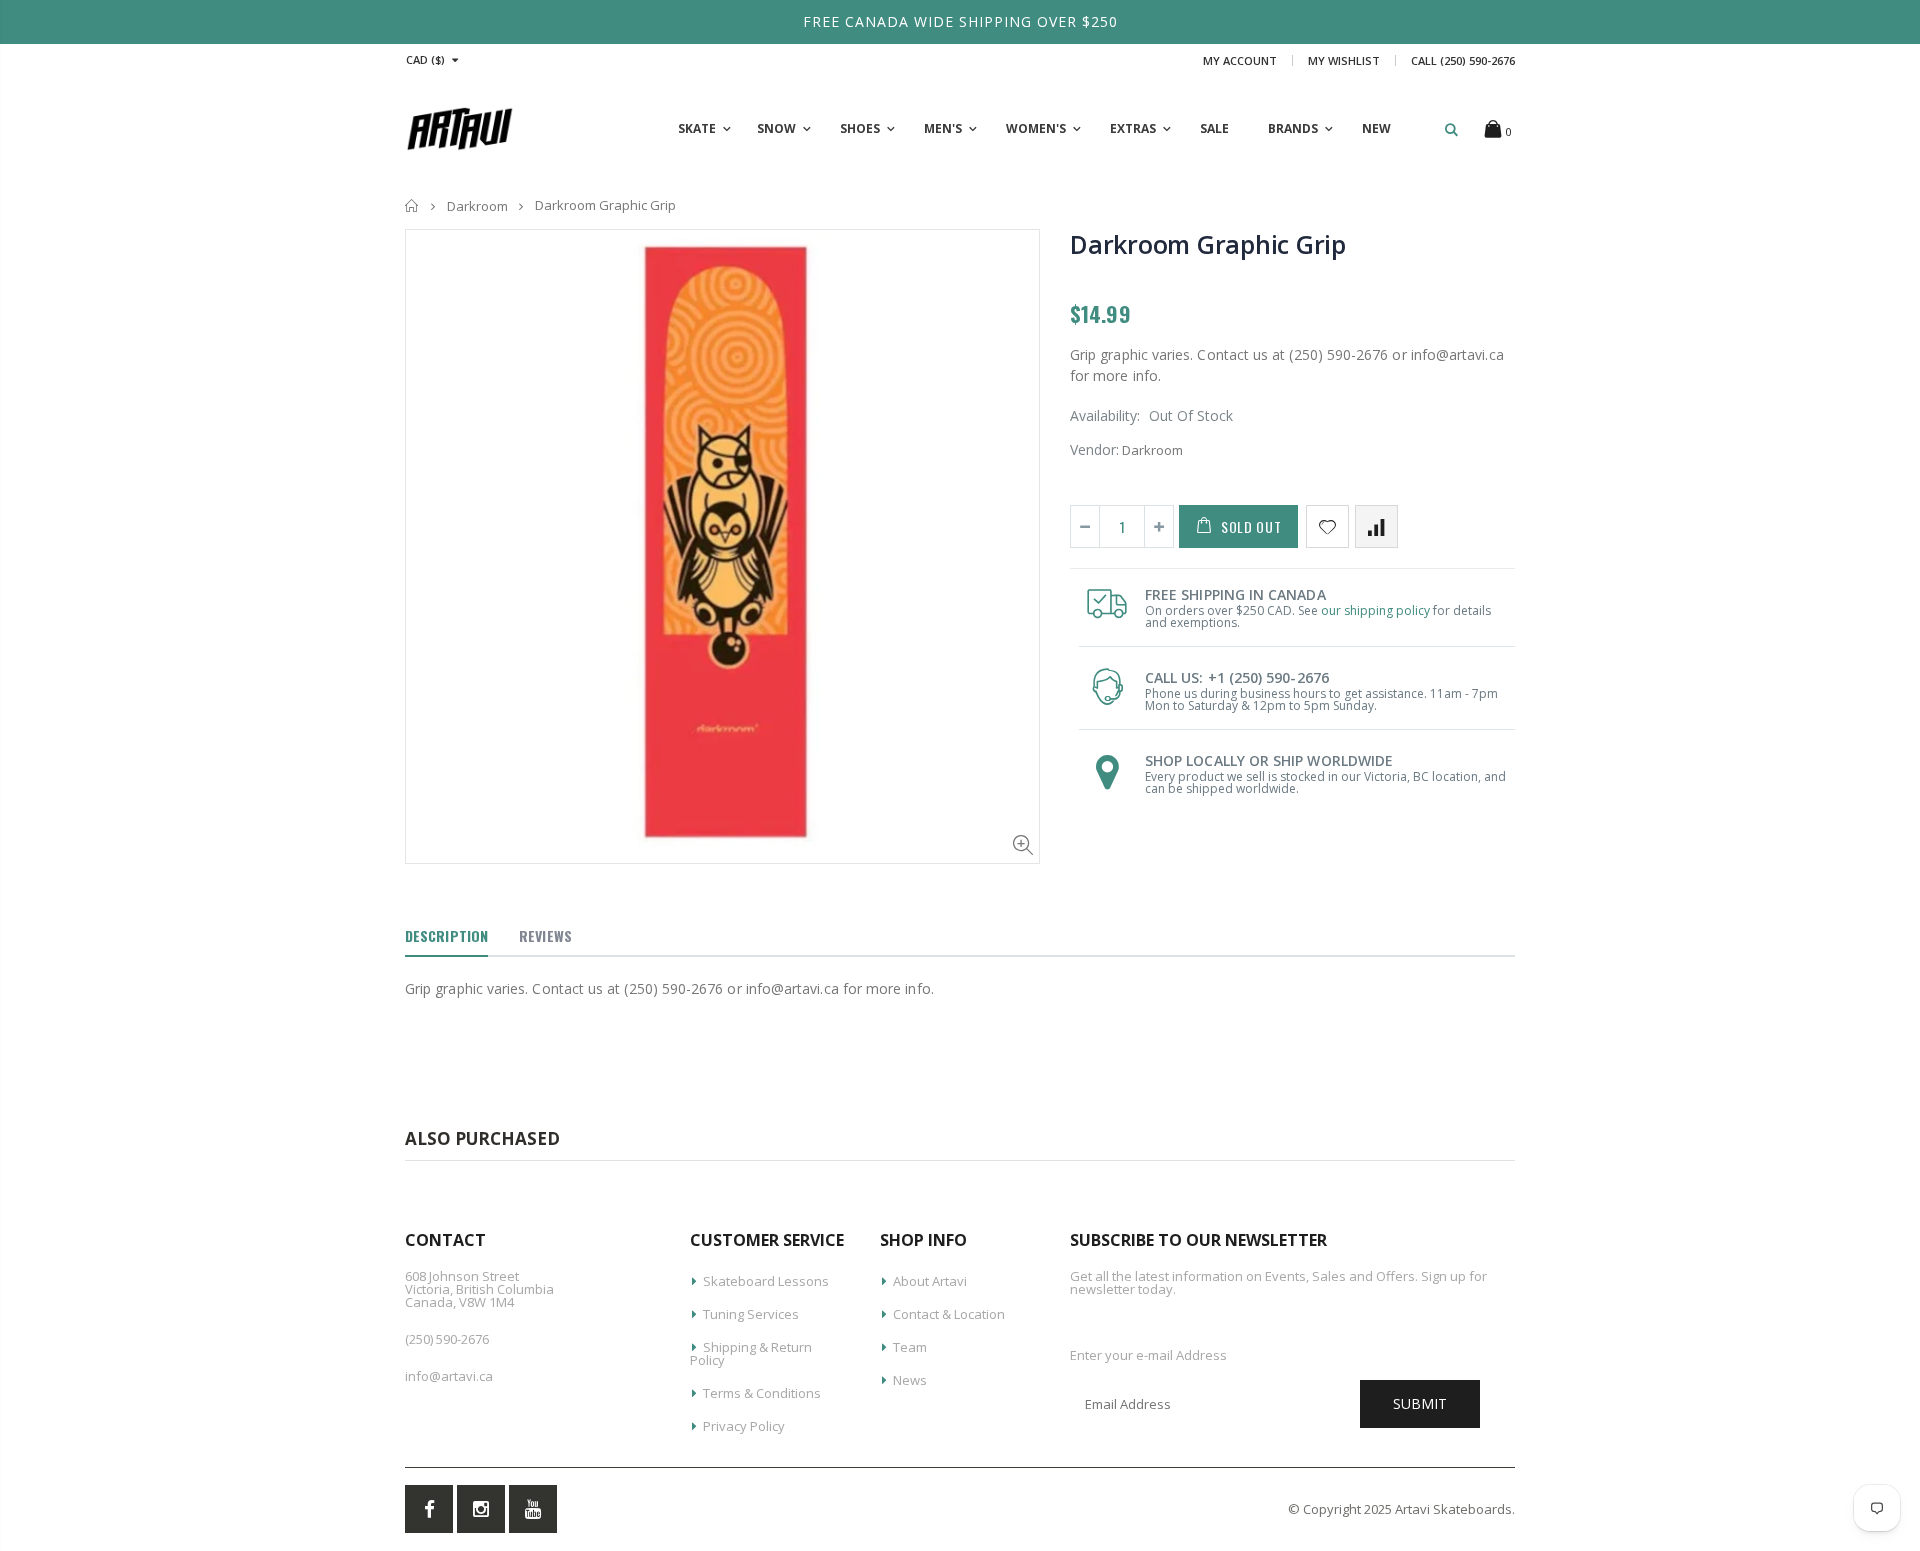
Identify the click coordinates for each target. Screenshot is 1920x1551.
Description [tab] (446, 935)
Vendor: (1094, 449)
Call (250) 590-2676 (1463, 60)
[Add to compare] (1376, 526)
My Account (1240, 60)
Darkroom (477, 206)
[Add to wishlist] (1327, 526)
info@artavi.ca (449, 1376)
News (910, 1380)
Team (910, 1347)
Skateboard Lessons (766, 1281)
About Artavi (930, 1281)
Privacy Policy (744, 1426)
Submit (1420, 1403)
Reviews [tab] (545, 935)
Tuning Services (751, 1314)
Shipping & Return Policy (751, 1353)
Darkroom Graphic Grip (1208, 244)
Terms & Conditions (762, 1393)
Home (412, 205)
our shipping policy (1375, 610)
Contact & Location (949, 1314)
